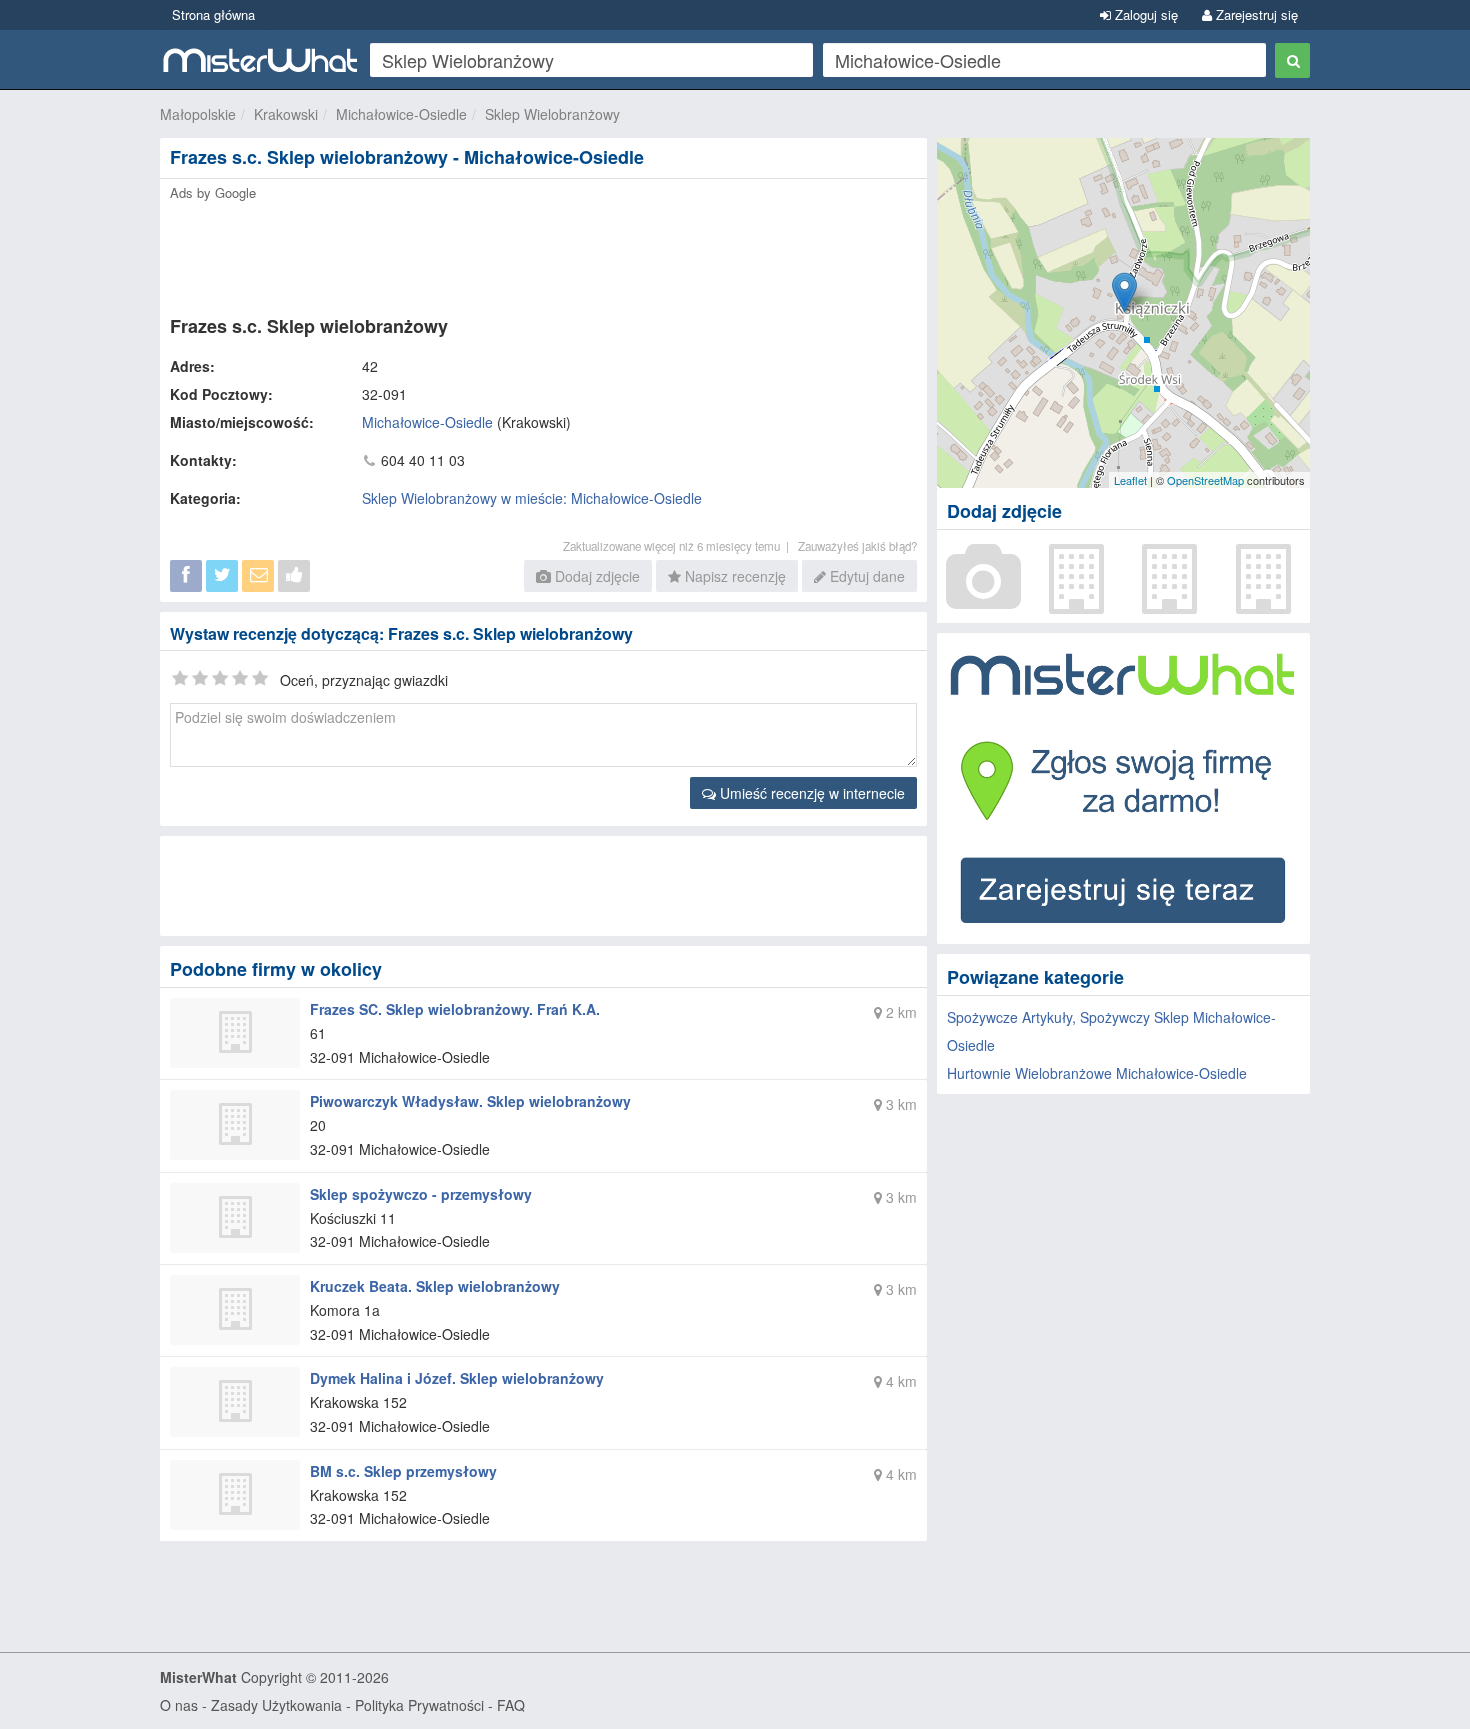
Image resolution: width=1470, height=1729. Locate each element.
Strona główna (213, 14)
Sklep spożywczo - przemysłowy (421, 1194)
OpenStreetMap (1205, 480)
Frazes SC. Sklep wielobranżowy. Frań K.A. (455, 1009)
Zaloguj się (1144, 14)
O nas (179, 1705)
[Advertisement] (542, 252)
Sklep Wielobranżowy (552, 114)
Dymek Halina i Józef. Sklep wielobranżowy (457, 1378)
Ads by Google (213, 192)
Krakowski (286, 114)
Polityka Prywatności (419, 1705)
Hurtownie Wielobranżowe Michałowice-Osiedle (1097, 1073)
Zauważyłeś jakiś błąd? (857, 546)
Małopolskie (198, 114)
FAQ (511, 1705)
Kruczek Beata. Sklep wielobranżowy (435, 1286)
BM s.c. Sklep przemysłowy (403, 1471)
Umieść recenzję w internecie (810, 793)
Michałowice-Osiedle (401, 114)
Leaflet (1130, 480)
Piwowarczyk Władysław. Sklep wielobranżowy (470, 1101)
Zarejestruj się (1255, 14)
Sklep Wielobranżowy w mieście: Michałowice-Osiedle (532, 498)
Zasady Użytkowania (276, 1705)
